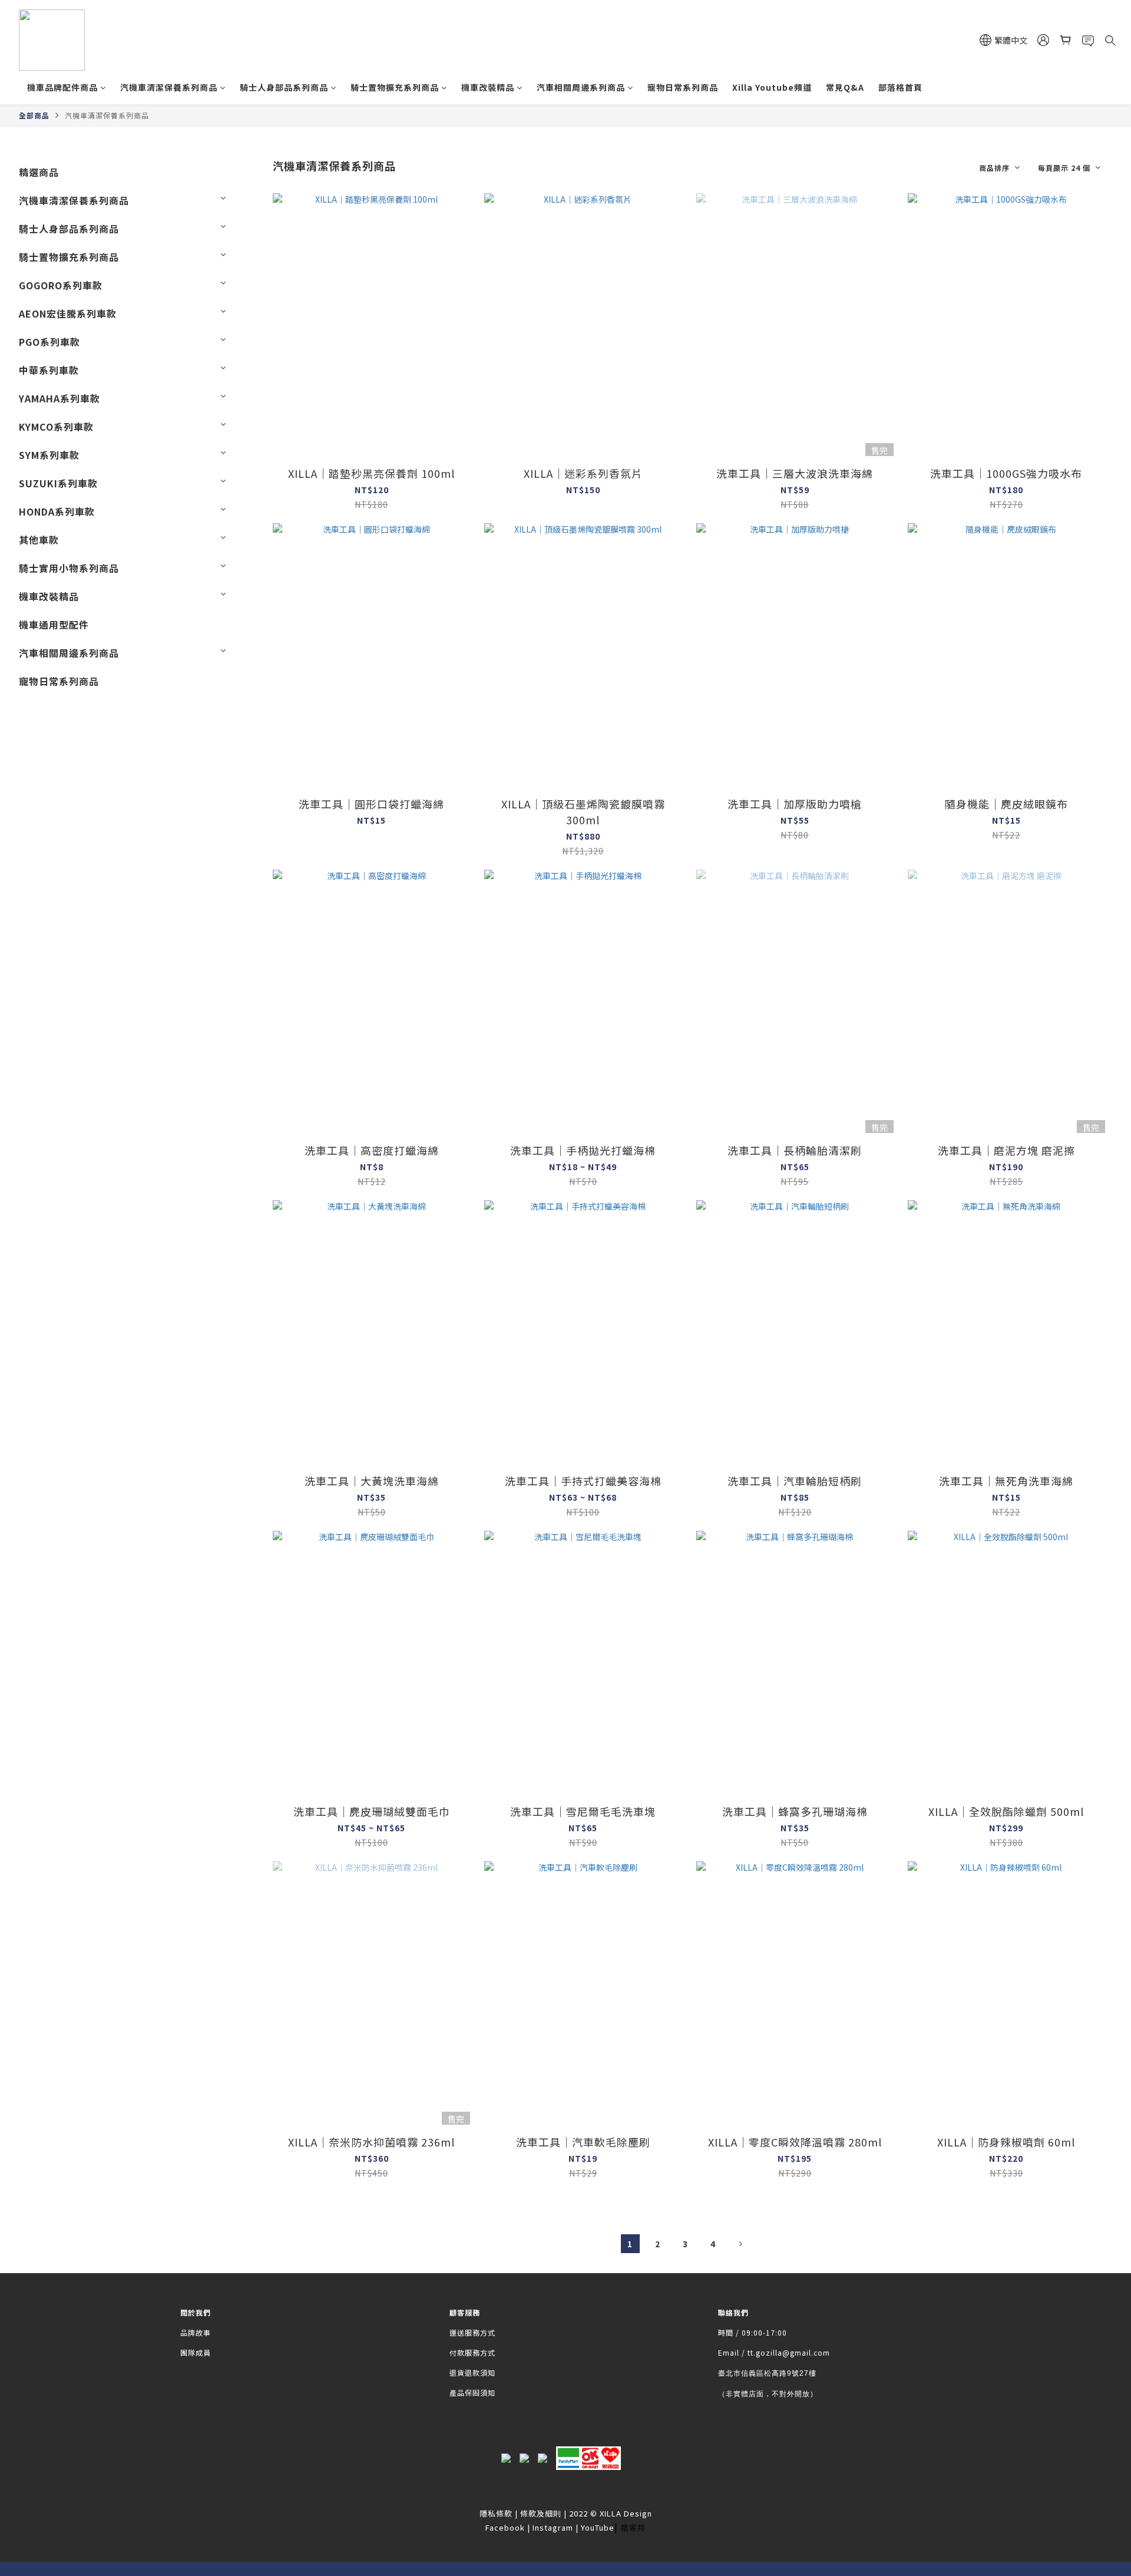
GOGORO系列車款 (61, 285)
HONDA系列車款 (57, 511)
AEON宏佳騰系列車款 (68, 313)
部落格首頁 (900, 87)
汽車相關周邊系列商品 (581, 87)
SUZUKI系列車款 (58, 483)
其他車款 (39, 540)
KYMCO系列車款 (56, 427)
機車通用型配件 (54, 625)
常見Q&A (845, 87)
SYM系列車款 (49, 455)
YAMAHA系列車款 (59, 398)
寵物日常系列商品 (683, 87)
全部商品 (34, 115)
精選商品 (39, 172)
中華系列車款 (49, 370)
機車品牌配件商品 (62, 87)
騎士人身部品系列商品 (284, 87)
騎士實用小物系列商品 (69, 568)
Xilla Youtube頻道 (772, 87)
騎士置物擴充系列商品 (395, 87)
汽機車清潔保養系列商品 (169, 87)
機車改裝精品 (488, 87)
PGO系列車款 (49, 342)
